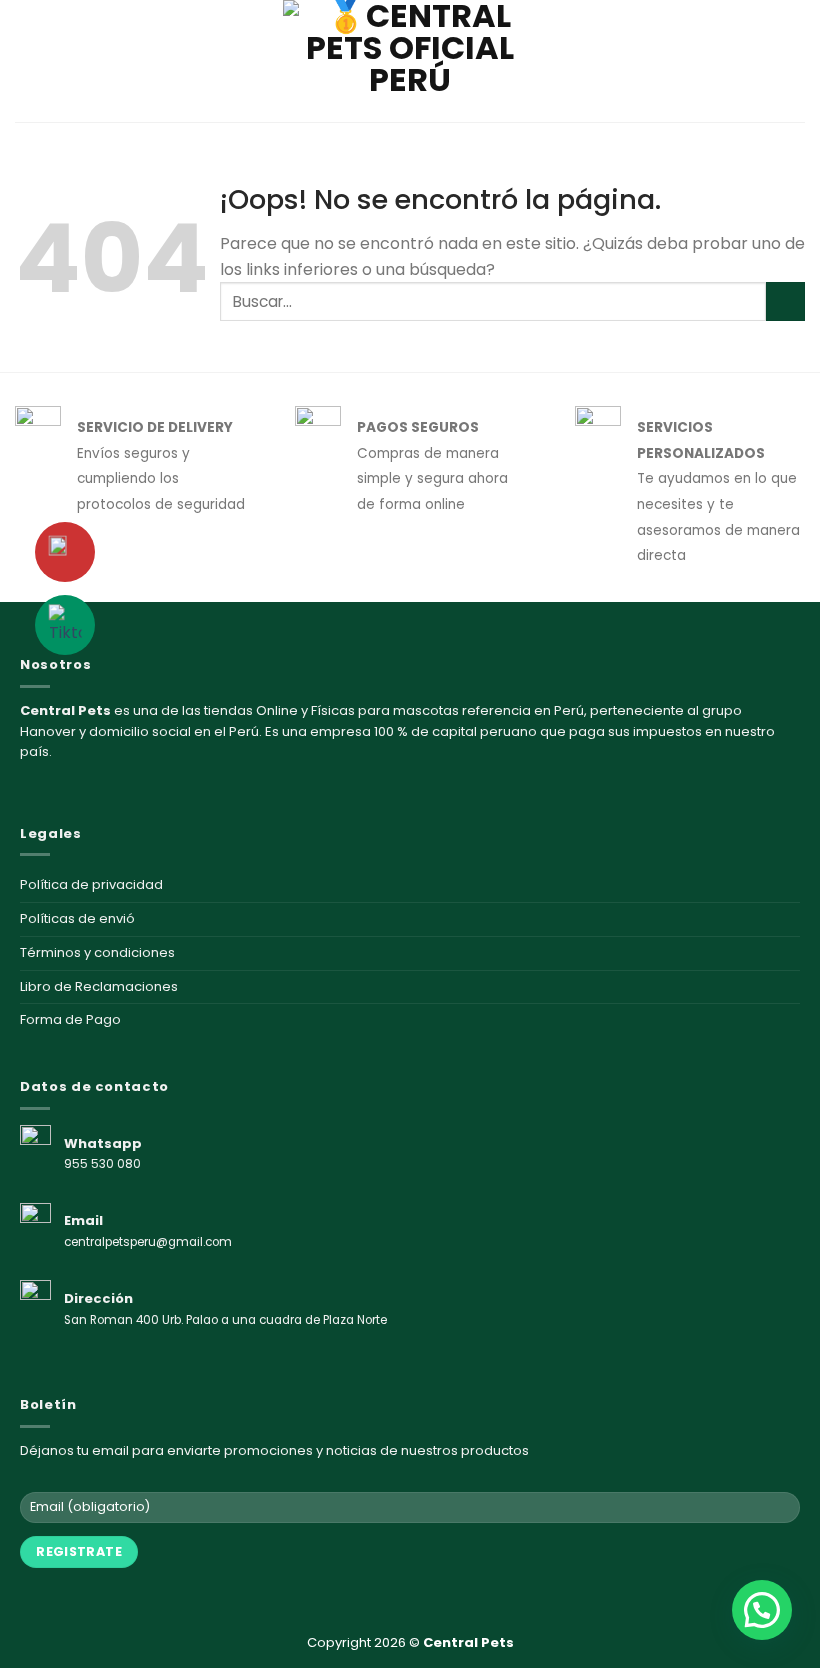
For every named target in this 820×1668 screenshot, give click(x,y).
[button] (762, 1610)
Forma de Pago (70, 1019)
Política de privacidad (91, 884)
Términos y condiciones (97, 952)
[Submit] (785, 301)
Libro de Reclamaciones (99, 986)
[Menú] (27, 60)
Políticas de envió (77, 918)
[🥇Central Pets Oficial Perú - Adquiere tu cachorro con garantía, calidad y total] (410, 61)
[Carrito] (795, 61)
